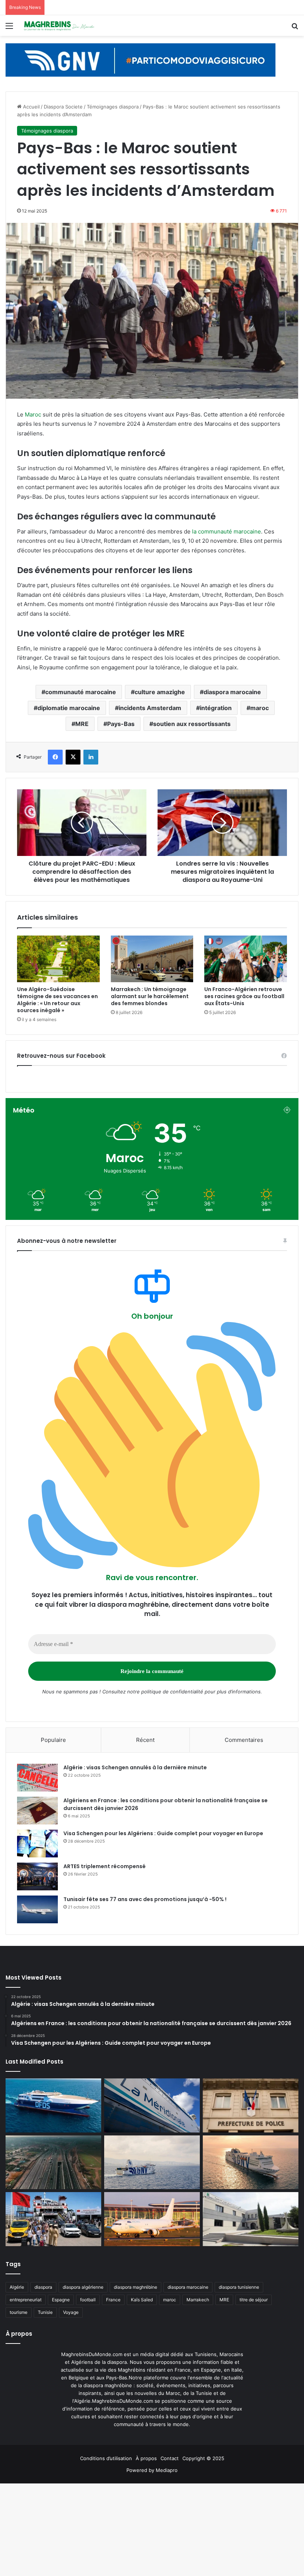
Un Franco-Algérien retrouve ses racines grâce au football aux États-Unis (244, 996)
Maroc (33, 414)
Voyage (71, 2312)
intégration (216, 708)
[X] (73, 757)
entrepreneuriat (26, 2300)
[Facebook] (55, 757)
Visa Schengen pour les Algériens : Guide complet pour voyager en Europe (163, 1833)
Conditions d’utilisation (106, 2458)
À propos (146, 2458)
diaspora (43, 2287)
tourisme (19, 2312)
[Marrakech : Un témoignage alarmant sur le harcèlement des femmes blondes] (152, 959)
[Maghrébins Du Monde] (59, 26)
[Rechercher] (295, 28)
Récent (145, 1740)
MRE (82, 724)
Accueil (31, 107)
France (113, 2300)
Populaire (53, 1740)
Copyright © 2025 (203, 2458)
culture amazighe (160, 692)
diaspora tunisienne (239, 2287)
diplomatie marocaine (69, 708)
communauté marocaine (81, 692)
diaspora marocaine (232, 692)
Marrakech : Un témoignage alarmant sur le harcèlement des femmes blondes (150, 996)
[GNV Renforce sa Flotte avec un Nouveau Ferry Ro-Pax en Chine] (251, 2162)
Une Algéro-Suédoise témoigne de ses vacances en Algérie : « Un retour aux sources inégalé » (57, 1000)
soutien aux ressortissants (192, 724)
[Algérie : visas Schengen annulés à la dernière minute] (37, 1778)
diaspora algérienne (83, 2287)
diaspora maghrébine (136, 2287)
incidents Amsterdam (150, 708)
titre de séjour (254, 2300)
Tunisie (45, 2312)
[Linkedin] (91, 757)
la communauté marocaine (227, 531)
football (88, 2300)
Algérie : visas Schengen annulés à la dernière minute (135, 1767)
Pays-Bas (121, 724)
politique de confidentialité (172, 1692)
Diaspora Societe (63, 107)
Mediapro (167, 2470)
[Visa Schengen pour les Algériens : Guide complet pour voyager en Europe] (37, 1844)
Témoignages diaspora (113, 107)
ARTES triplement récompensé (105, 1866)
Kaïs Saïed (142, 2300)
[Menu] (9, 28)
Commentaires (244, 1740)
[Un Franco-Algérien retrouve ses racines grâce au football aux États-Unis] (246, 959)
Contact (170, 2458)
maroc (260, 708)
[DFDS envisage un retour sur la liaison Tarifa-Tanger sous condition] (53, 2105)
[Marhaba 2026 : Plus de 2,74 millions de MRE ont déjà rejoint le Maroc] (53, 2219)
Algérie (17, 2287)
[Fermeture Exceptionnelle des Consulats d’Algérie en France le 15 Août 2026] (251, 2219)
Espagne (61, 2300)
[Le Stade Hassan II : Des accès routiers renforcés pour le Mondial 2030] (53, 2162)
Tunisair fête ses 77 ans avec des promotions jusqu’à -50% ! (145, 1899)
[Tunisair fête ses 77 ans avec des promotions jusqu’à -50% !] (37, 1909)
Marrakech (198, 2300)
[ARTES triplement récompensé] (37, 1876)
